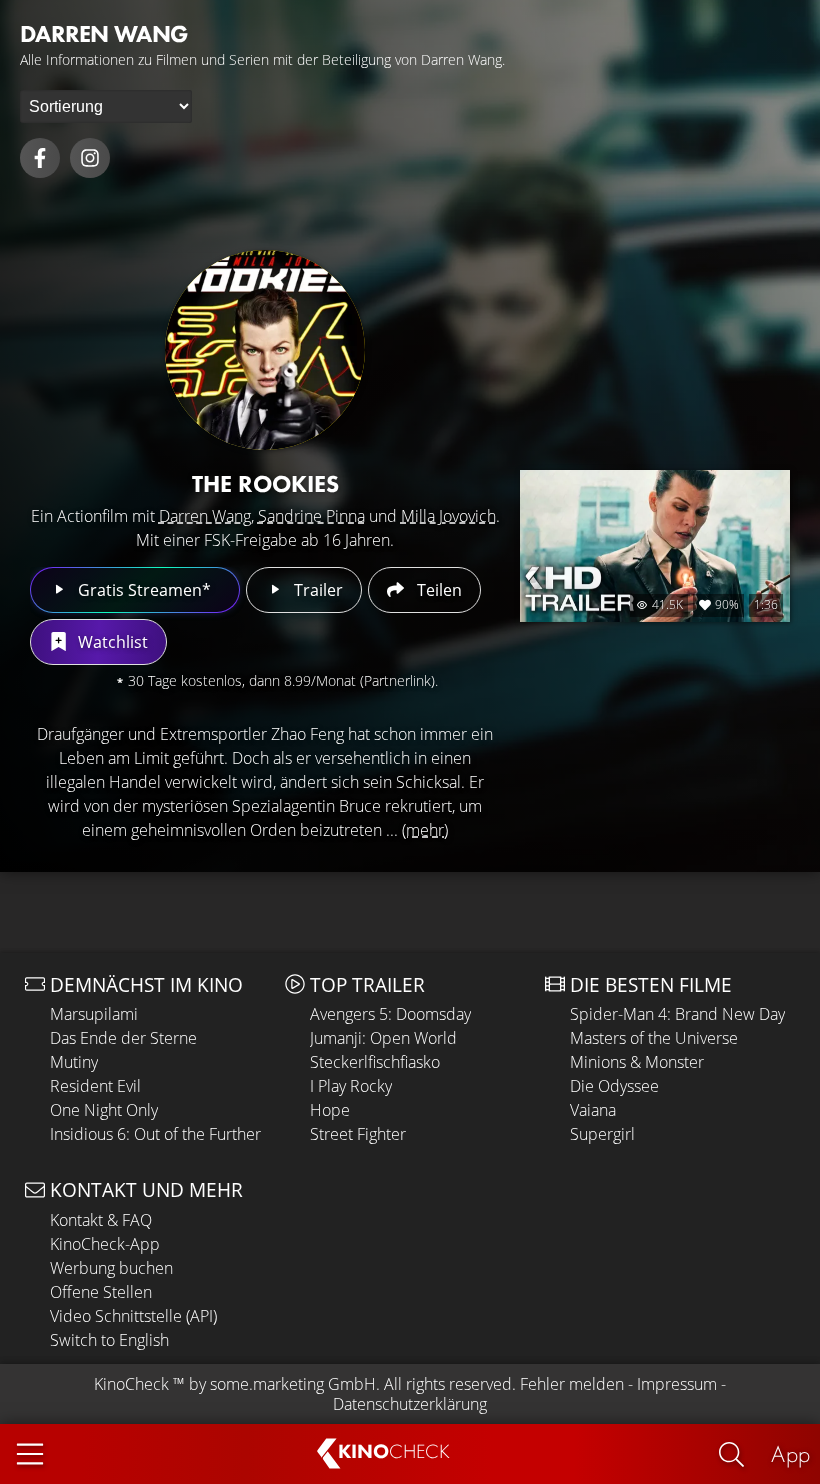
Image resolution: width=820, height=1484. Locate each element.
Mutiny (74, 1062)
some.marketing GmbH (293, 1384)
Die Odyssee (614, 1086)
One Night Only (104, 1110)
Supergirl (602, 1134)
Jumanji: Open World (383, 1038)
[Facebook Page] (40, 158)
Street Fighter (358, 1134)
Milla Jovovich (448, 516)
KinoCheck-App (105, 1244)
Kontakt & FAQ (101, 1220)
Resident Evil (95, 1086)
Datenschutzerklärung (410, 1404)
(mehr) (425, 830)
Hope (330, 1110)
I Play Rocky (351, 1086)
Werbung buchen (111, 1268)
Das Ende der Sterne (123, 1038)
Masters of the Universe (654, 1038)
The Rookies (265, 483)
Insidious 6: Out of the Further (155, 1134)
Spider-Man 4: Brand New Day (677, 1014)
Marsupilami (94, 1014)
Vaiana (593, 1110)
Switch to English (109, 1340)
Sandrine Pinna (311, 516)
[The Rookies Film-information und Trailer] (265, 350)
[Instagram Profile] (90, 158)
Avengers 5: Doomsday (390, 1014)
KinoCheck (131, 1384)
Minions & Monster (637, 1062)
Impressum (677, 1384)
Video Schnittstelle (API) (133, 1316)
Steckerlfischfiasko (375, 1062)
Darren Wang (205, 516)
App (790, 1453)
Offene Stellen (101, 1292)
